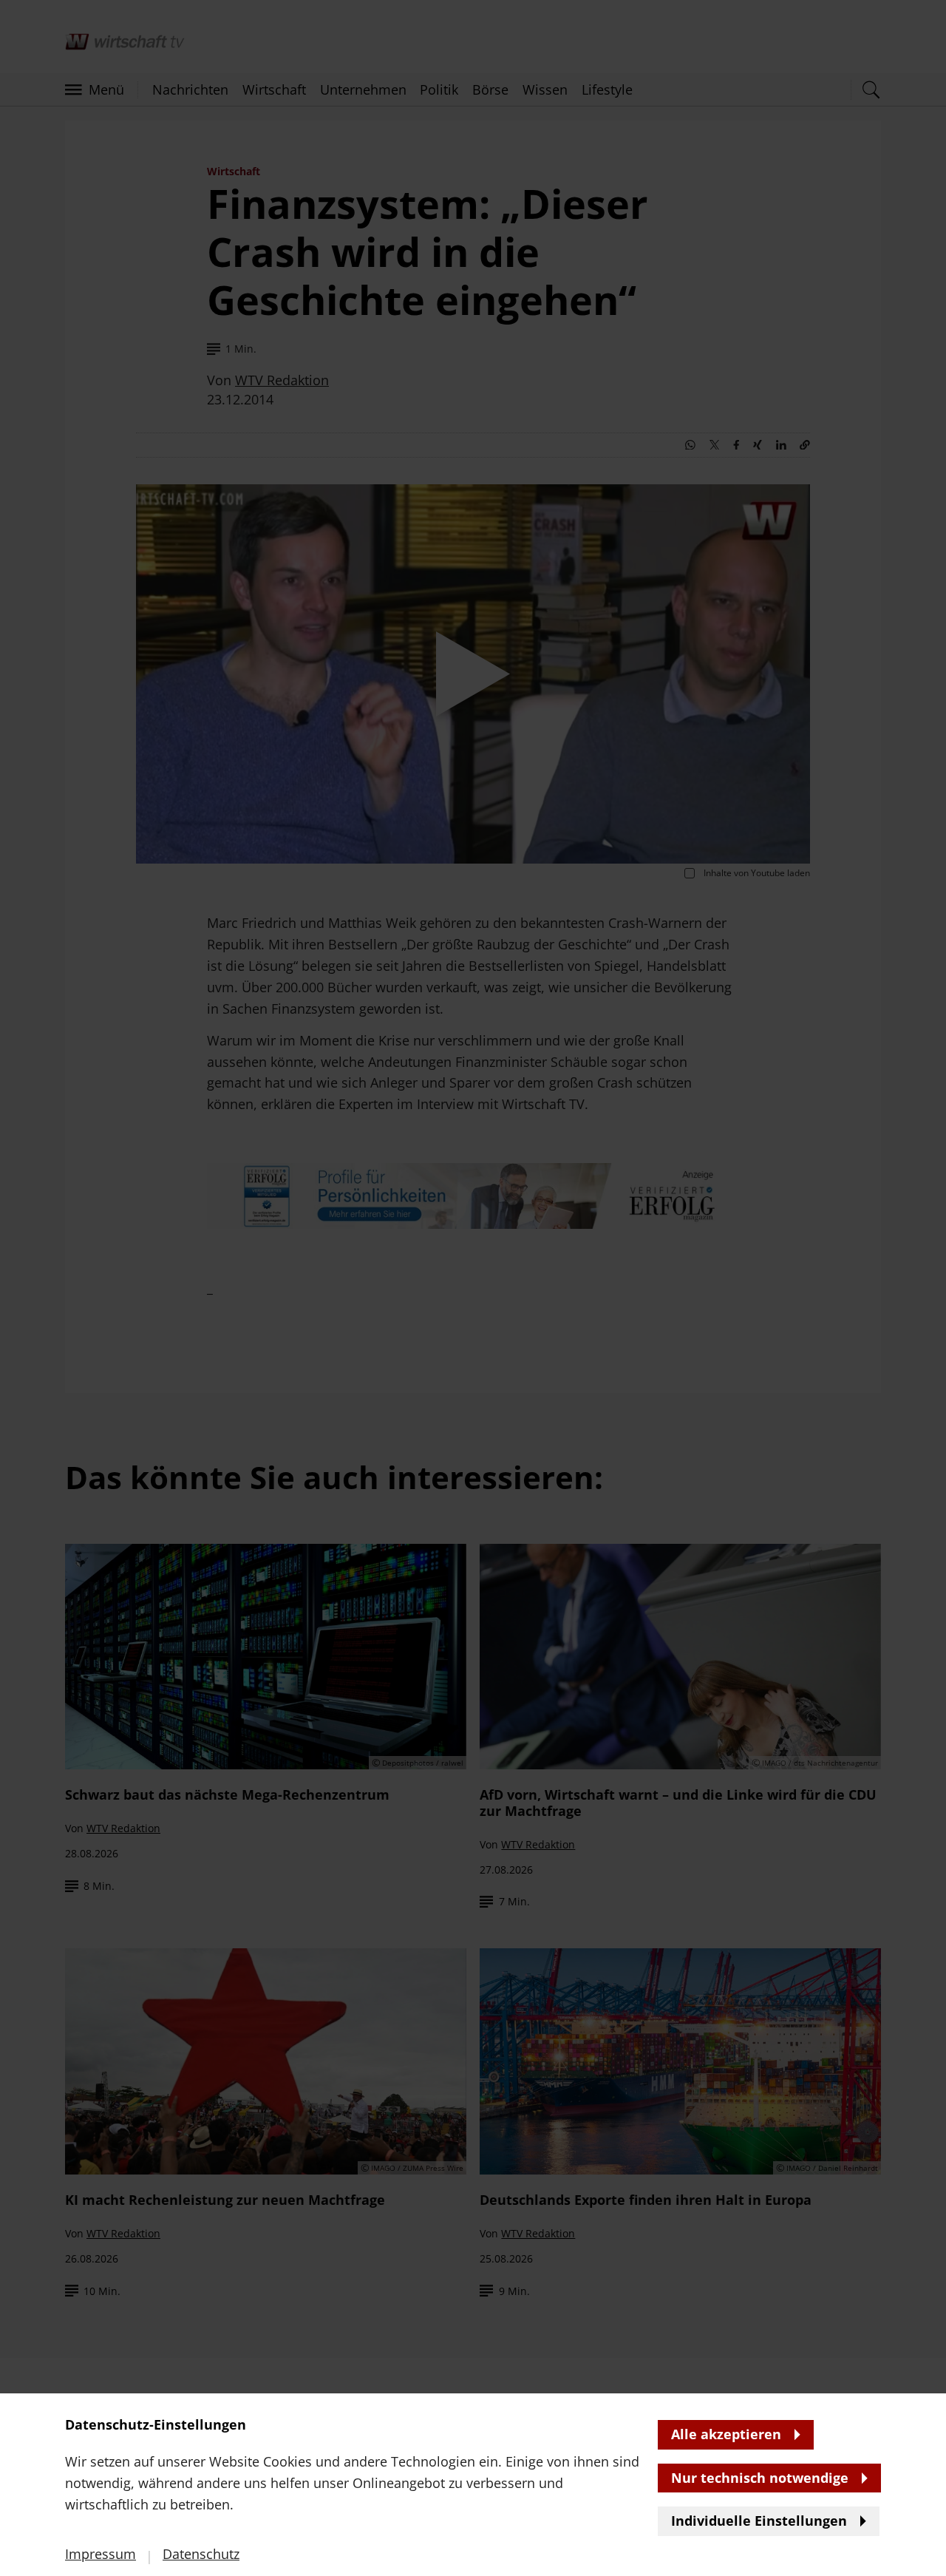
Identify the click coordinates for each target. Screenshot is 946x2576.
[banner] (473, 1288)
